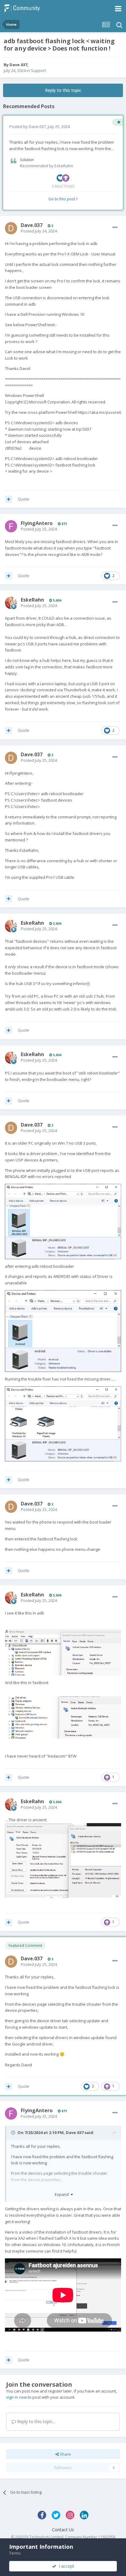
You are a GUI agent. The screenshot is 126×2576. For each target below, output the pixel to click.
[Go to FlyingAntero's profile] (11, 526)
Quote (24, 499)
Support (38, 70)
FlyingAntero (37, 523)
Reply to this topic (63, 90)
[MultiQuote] (9, 499)
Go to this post (62, 199)
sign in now (17, 2397)
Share (65, 2454)
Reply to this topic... (36, 2421)
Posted (39, 231)
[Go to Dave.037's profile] (11, 228)
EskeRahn (64, 166)
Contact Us (63, 2530)
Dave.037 (18, 65)
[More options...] (115, 228)
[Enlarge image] (63, 1221)
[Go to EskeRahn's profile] (11, 603)
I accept (65, 2566)
